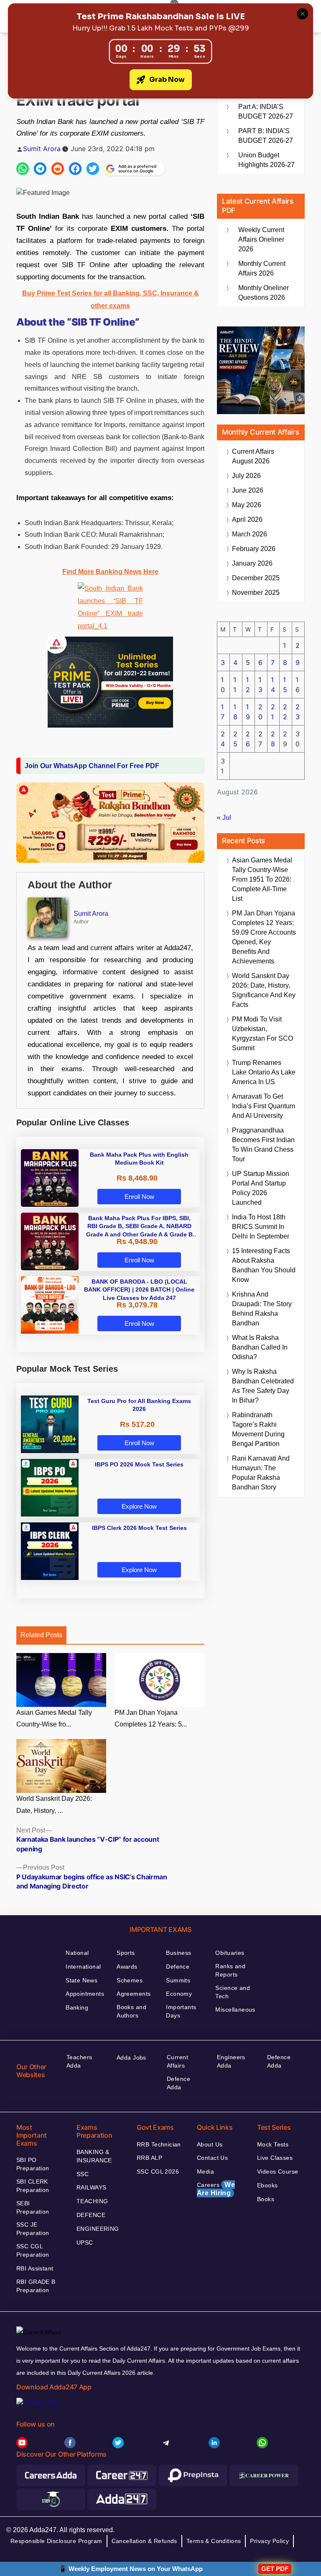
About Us (210, 2144)
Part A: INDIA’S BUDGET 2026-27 (266, 111)
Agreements (134, 1994)
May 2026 (247, 505)
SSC (83, 2174)
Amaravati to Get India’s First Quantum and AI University (264, 1106)
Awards (127, 1967)
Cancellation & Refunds (144, 2541)
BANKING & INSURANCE (94, 2156)
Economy (179, 1994)
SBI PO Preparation (33, 2164)
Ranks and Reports (230, 1970)
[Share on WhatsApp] (23, 169)
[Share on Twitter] (93, 169)
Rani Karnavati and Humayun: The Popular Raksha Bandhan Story (261, 1473)
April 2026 (247, 519)
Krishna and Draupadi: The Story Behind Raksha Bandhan (262, 1309)
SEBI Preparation (33, 2207)
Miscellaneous (235, 2010)
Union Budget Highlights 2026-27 (266, 160)
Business (178, 1953)
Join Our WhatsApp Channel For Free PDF (92, 766)
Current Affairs (177, 2061)
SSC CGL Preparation (33, 2250)
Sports (126, 1953)
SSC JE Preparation (33, 2229)
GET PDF (275, 2569)
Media (205, 2172)
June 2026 (248, 490)
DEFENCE (91, 2215)
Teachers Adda (79, 2061)
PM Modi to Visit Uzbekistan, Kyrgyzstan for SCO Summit (262, 1034)
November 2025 (256, 593)
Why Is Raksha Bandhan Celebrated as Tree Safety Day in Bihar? (263, 1386)
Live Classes (275, 2158)
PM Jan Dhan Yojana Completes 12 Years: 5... (151, 1719)
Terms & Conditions (214, 2541)
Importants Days (181, 2011)
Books (266, 2199)
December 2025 (256, 578)
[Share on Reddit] (58, 169)
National (77, 1953)
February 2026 (254, 549)
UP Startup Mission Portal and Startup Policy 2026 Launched (261, 1188)
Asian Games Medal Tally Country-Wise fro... (54, 1719)
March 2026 (250, 534)
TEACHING (92, 2201)
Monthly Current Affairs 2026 (262, 268)
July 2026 (246, 476)
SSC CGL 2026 (158, 2172)
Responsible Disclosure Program (56, 2541)
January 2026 (252, 563)
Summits (178, 1980)
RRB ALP (149, 2158)
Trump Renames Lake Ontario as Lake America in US (264, 1072)
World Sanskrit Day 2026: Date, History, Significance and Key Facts (264, 990)
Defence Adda (178, 2083)
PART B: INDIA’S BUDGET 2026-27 (266, 136)
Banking (77, 2007)
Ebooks (267, 2185)
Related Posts (41, 1635)
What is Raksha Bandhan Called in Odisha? (260, 1347)
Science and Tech (233, 1992)
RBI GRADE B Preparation (36, 2286)
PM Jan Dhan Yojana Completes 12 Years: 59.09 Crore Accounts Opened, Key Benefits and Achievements (264, 937)
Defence (178, 1967)
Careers (216, 2189)
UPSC (85, 2242)
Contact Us (212, 2158)
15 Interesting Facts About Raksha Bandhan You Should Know (264, 1265)
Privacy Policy (269, 2541)
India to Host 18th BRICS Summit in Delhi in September (261, 1227)
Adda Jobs (131, 2058)
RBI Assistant (35, 2268)
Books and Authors (131, 2011)
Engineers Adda (231, 2061)
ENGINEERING (98, 2229)
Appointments (85, 1994)
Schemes (130, 1980)
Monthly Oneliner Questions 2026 (264, 293)
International (83, 1967)
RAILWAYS (91, 2187)
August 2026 (253, 456)
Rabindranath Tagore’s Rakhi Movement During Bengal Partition (258, 1429)
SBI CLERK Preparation (33, 2186)
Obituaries (230, 1953)
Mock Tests (273, 2144)
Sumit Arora (42, 149)
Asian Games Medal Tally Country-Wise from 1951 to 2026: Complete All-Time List (262, 879)
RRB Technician (159, 2144)
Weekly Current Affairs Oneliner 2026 (261, 239)
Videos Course (278, 2172)
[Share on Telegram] (40, 169)
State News (82, 1980)
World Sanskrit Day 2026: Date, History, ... (54, 1805)
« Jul (224, 818)
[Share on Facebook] (75, 169)
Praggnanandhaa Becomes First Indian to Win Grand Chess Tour (263, 1145)
